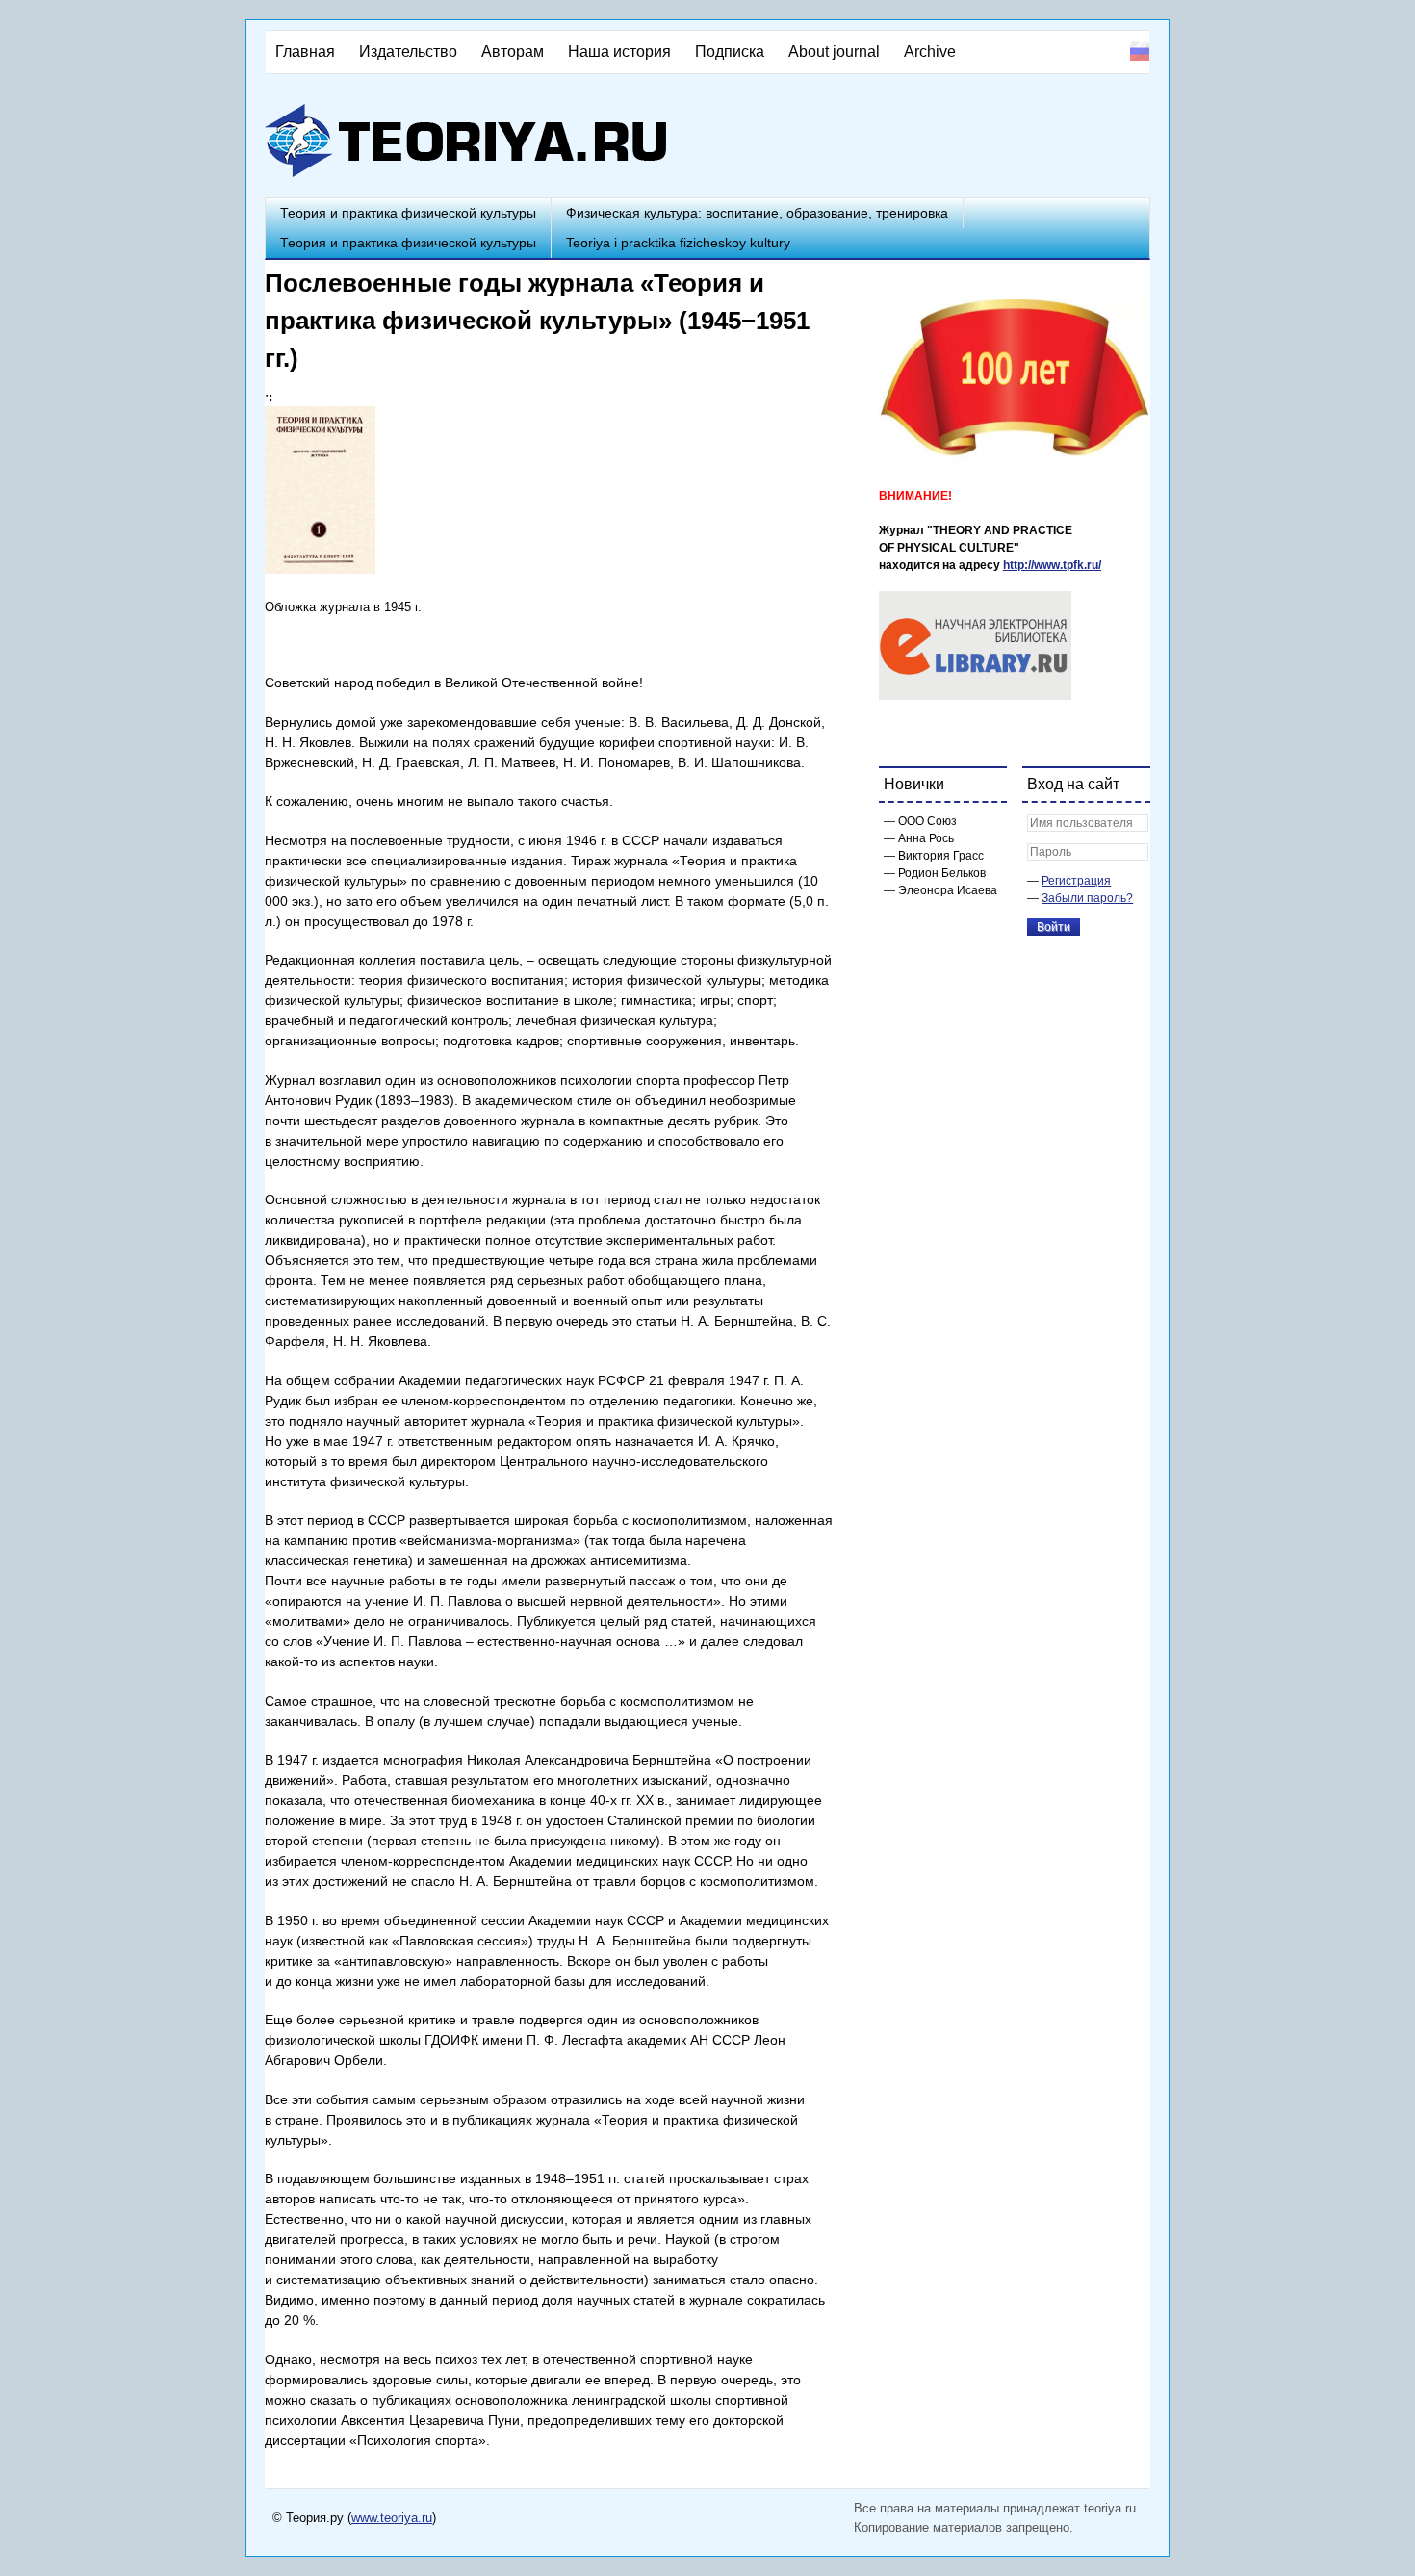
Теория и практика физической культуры (408, 213)
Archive (930, 52)
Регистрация (1076, 881)
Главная (305, 52)
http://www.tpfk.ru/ (1052, 565)
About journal (834, 52)
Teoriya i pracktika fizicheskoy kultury (678, 243)
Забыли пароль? (1087, 898)
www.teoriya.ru (392, 2518)
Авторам (513, 52)
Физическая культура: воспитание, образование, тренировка (757, 213)
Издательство (408, 52)
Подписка (730, 52)
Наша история (619, 52)
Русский (1140, 51)
